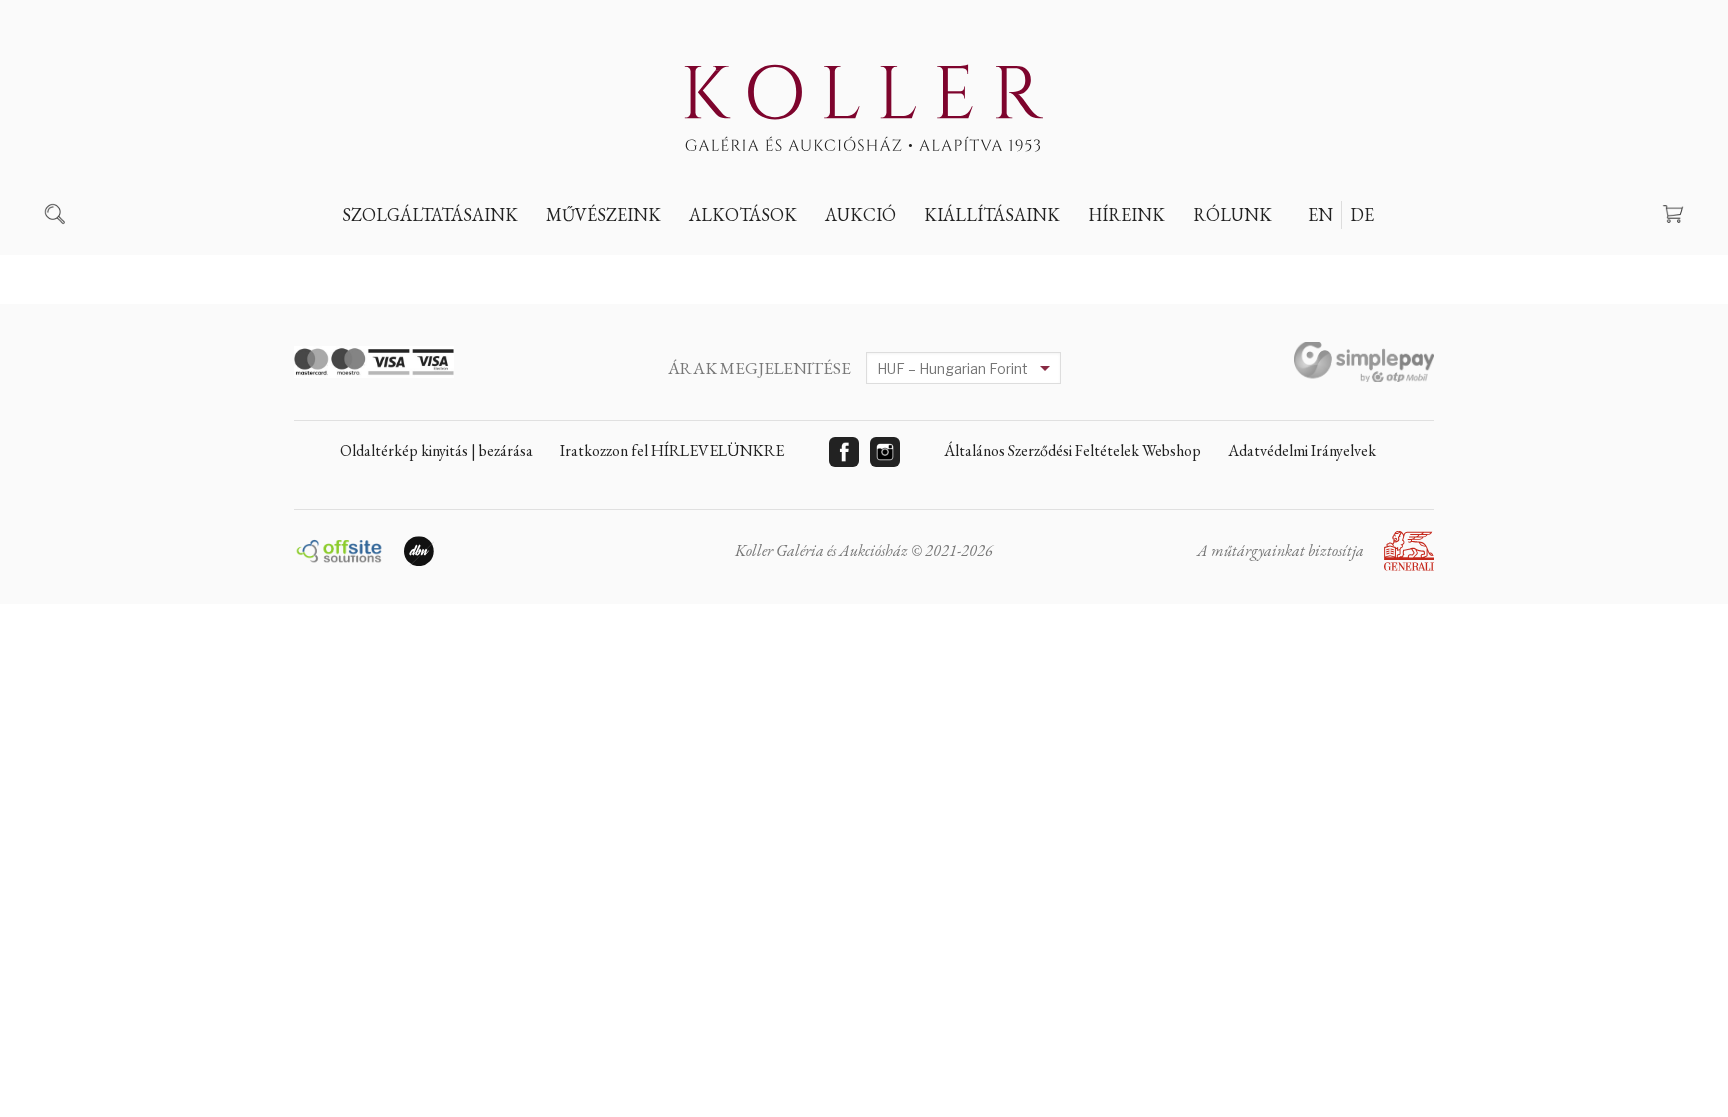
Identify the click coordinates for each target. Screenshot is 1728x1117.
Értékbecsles (408, 261)
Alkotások (743, 214)
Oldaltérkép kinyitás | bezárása (436, 450)
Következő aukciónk (923, 261)
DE (1362, 214)
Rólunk (1232, 214)
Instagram (885, 452)
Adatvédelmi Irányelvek (1302, 450)
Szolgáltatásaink (430, 214)
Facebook (844, 452)
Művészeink (603, 214)
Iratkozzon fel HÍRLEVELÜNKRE (672, 450)
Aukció (860, 214)
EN (1320, 214)
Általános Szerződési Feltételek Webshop (1072, 450)
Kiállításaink (992, 214)
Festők (588, 261)
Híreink (1126, 214)
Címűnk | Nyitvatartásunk (1310, 261)
